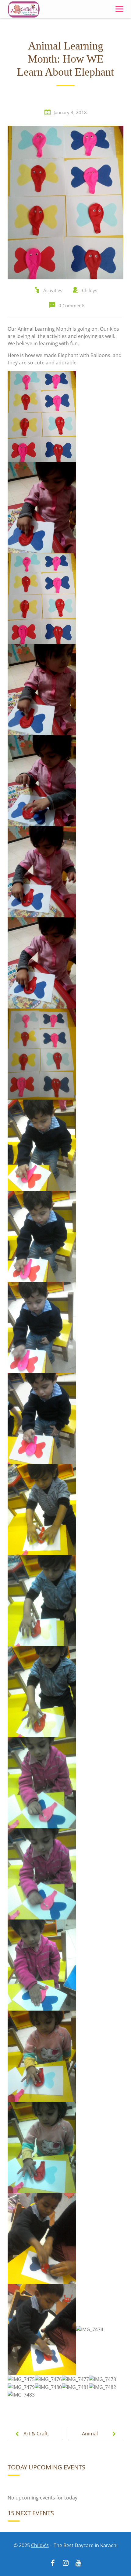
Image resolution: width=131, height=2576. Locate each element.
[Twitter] (65, 2564)
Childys (90, 290)
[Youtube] (78, 2564)
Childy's (40, 2545)
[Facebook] (53, 2564)
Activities (53, 290)
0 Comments (72, 305)
